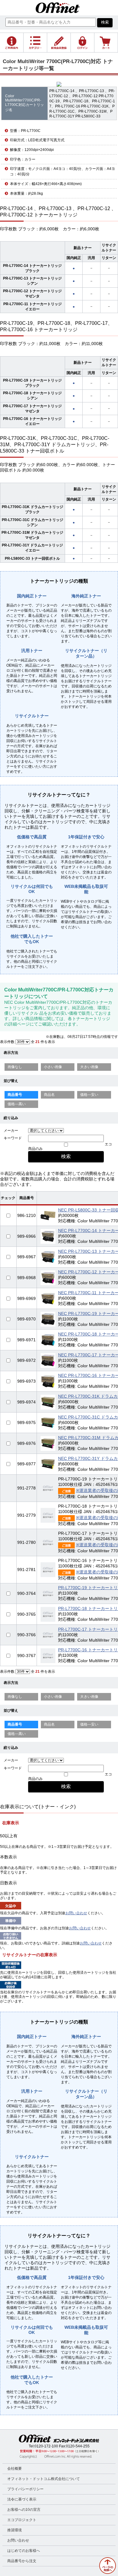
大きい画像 (89, 1067)
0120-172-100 (46, 2446)
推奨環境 (15, 2530)
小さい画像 (53, 1067)
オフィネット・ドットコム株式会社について (44, 2479)
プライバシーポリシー (25, 2489)
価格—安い (89, 1095)
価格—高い (17, 1104)
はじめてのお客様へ (24, 2551)
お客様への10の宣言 (24, 2510)
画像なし (15, 1067)
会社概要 (15, 2469)
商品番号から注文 (22, 2561)
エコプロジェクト (22, 2520)
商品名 (49, 1095)
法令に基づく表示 (22, 2499)
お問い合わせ (76, 1913)
